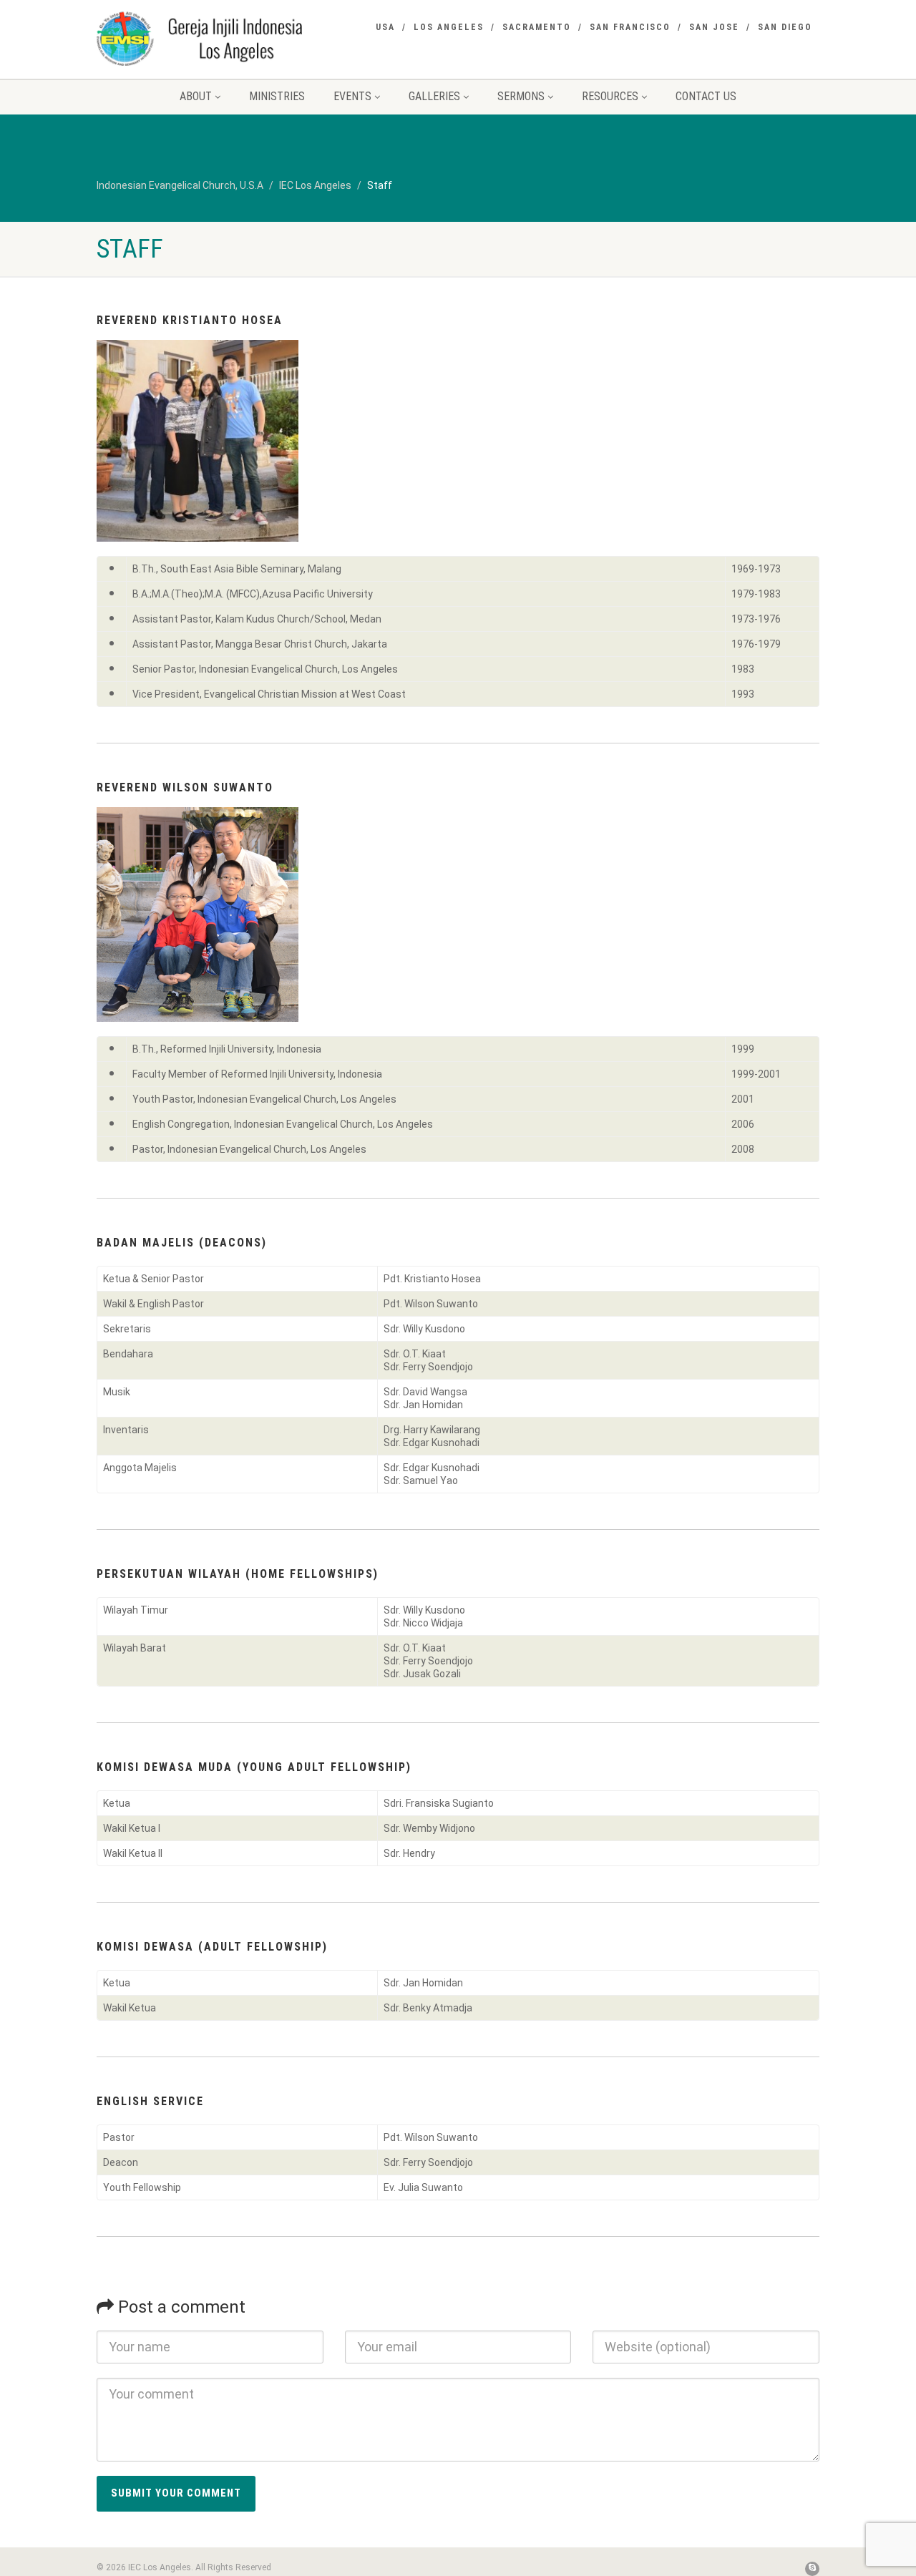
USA (385, 27)
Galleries (434, 96)
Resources (610, 96)
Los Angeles (449, 27)
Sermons (521, 96)
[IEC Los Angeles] (210, 38)
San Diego (785, 27)
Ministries (277, 96)
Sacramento (537, 27)
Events (352, 96)
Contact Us (706, 96)
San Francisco (630, 27)
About (196, 96)
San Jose (714, 27)
